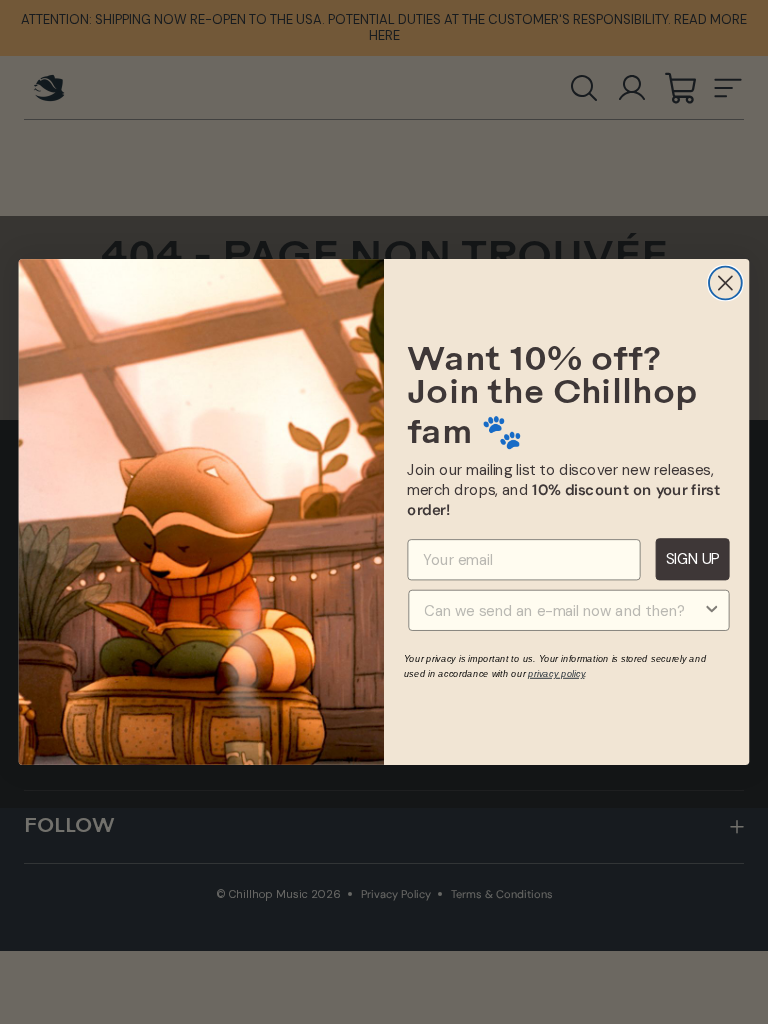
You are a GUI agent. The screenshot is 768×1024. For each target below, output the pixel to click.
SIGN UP (692, 559)
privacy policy (556, 673)
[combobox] (563, 610)
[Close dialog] (725, 283)
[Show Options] (711, 610)
